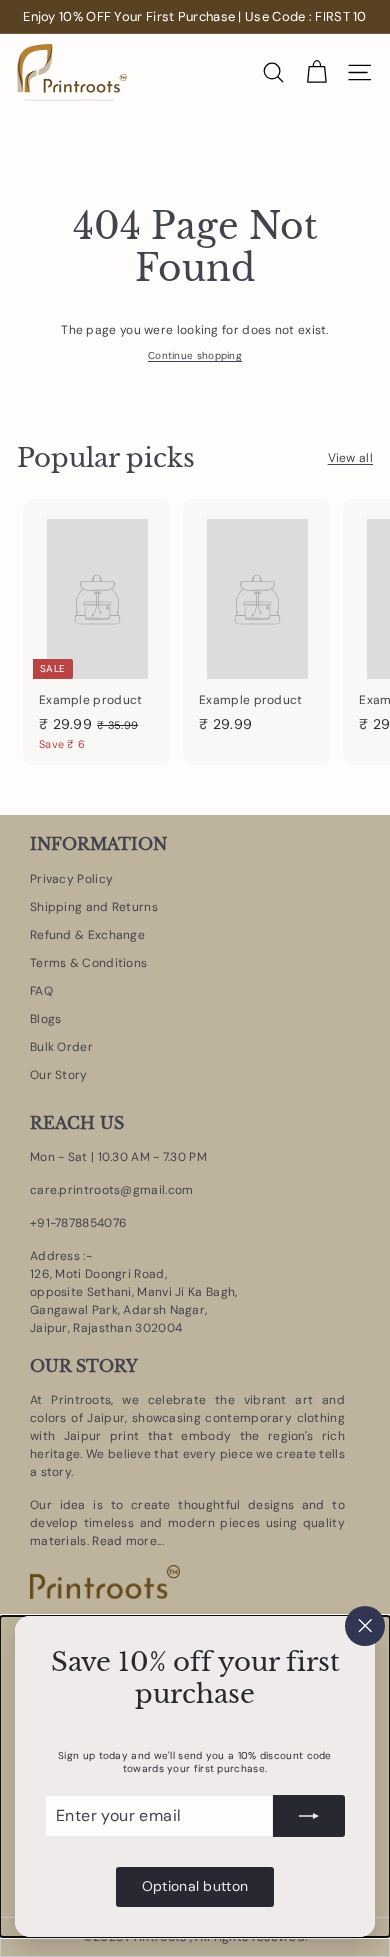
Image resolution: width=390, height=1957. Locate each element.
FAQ (41, 991)
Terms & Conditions (88, 963)
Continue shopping (195, 355)
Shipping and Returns (94, 907)
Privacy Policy (71, 879)
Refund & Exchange (87, 935)
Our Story (59, 1075)
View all (350, 458)
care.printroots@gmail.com (112, 1190)
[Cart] (316, 72)
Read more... (126, 1541)
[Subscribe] (309, 1816)
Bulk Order (61, 1047)
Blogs (46, 1019)
